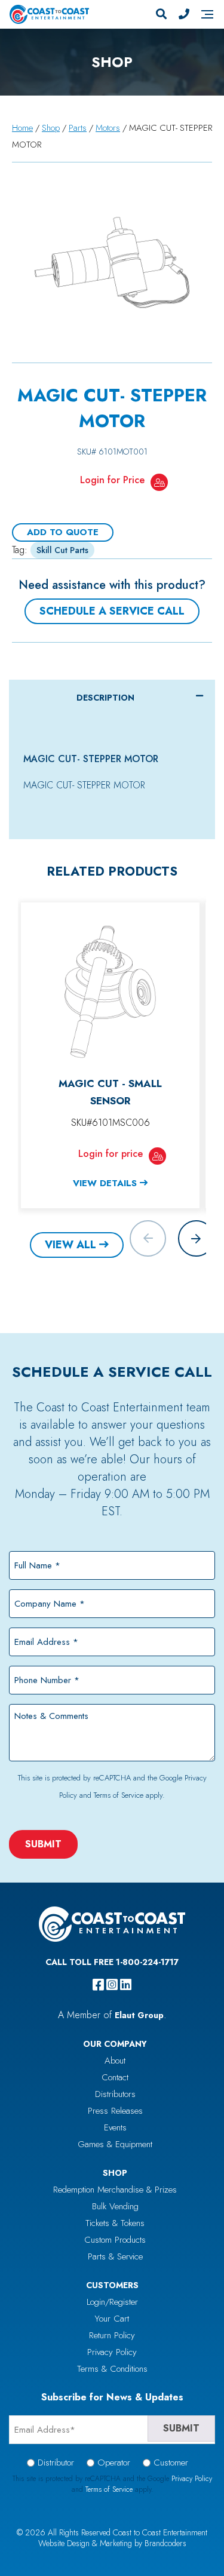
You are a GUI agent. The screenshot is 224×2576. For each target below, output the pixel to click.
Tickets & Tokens (115, 2223)
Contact (115, 2077)
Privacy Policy (112, 2352)
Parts (78, 128)
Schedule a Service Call (112, 611)
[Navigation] (207, 14)
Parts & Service (115, 2256)
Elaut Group (139, 2015)
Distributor (56, 2463)
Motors (108, 128)
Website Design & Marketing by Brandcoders (112, 2543)
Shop (51, 128)
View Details (105, 1183)
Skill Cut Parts (62, 550)
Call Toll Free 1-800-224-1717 (112, 1962)
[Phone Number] (184, 14)
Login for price (111, 1154)
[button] (196, 1238)
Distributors (115, 2094)
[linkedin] (126, 1985)
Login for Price (112, 480)
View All (70, 1245)
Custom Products (115, 2240)
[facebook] (98, 1985)
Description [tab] (105, 698)
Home (22, 128)
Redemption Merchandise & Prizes (115, 2190)
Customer (171, 2463)
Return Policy (112, 2335)
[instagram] (112, 1985)
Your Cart (112, 2319)
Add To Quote (63, 532)
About (115, 2061)
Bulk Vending (115, 2206)
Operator (114, 2463)
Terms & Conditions (112, 2369)
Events (115, 2127)
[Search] (161, 14)
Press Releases (115, 2111)
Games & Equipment (115, 2144)
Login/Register (112, 2302)
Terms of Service (119, 1795)
